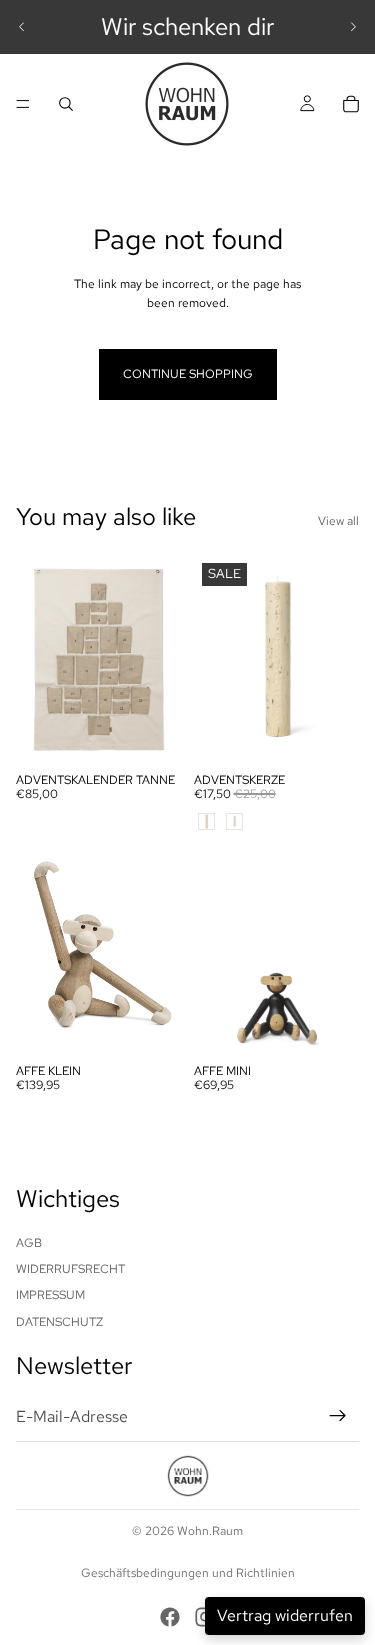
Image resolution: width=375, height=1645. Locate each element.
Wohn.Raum (210, 1531)
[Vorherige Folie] (22, 27)
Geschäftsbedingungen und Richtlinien (188, 1573)
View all (338, 521)
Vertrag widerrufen (285, 1615)
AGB (29, 1243)
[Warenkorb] (351, 104)
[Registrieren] (338, 1416)
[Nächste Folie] (353, 27)
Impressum (50, 1295)
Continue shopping (188, 374)
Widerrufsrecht (70, 1269)
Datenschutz (59, 1322)
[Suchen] (66, 104)
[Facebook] (170, 1617)
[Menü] (23, 104)
